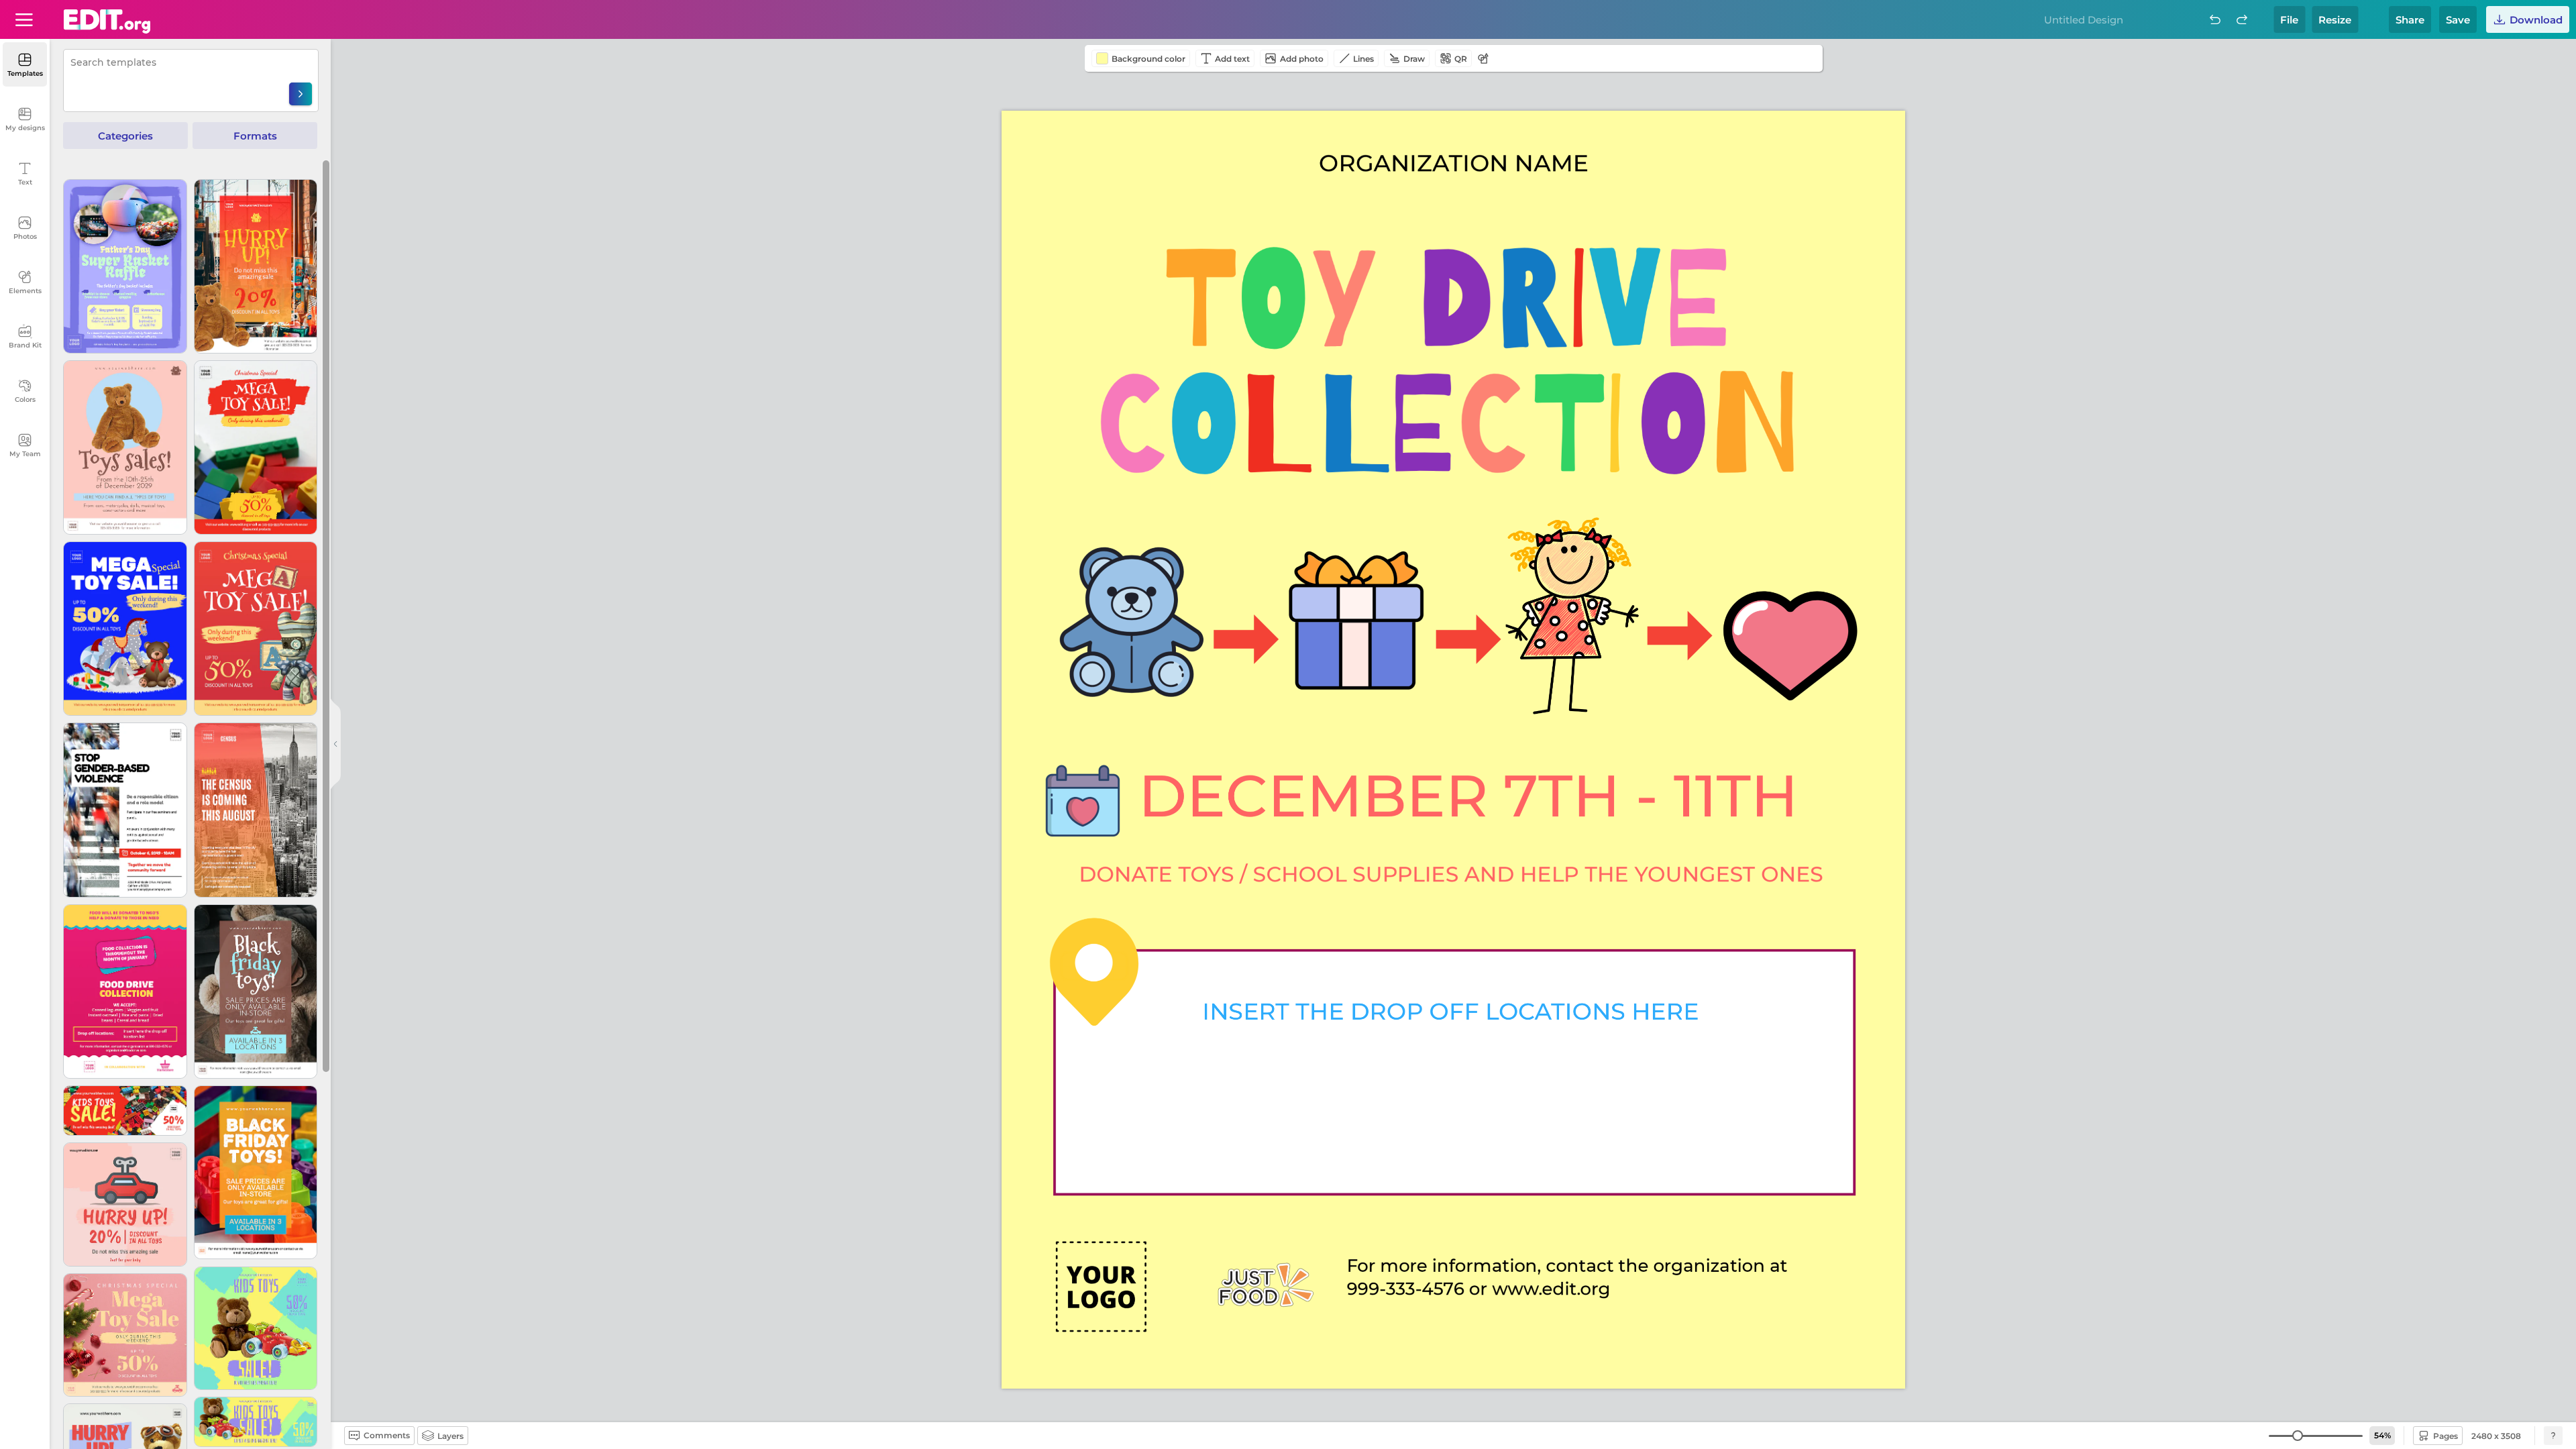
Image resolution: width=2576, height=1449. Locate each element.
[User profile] (24, 19)
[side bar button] (335, 744)
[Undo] (2215, 19)
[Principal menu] (107, 21)
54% (2382, 1435)
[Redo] (2242, 19)
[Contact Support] (2553, 1436)
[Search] (301, 94)
